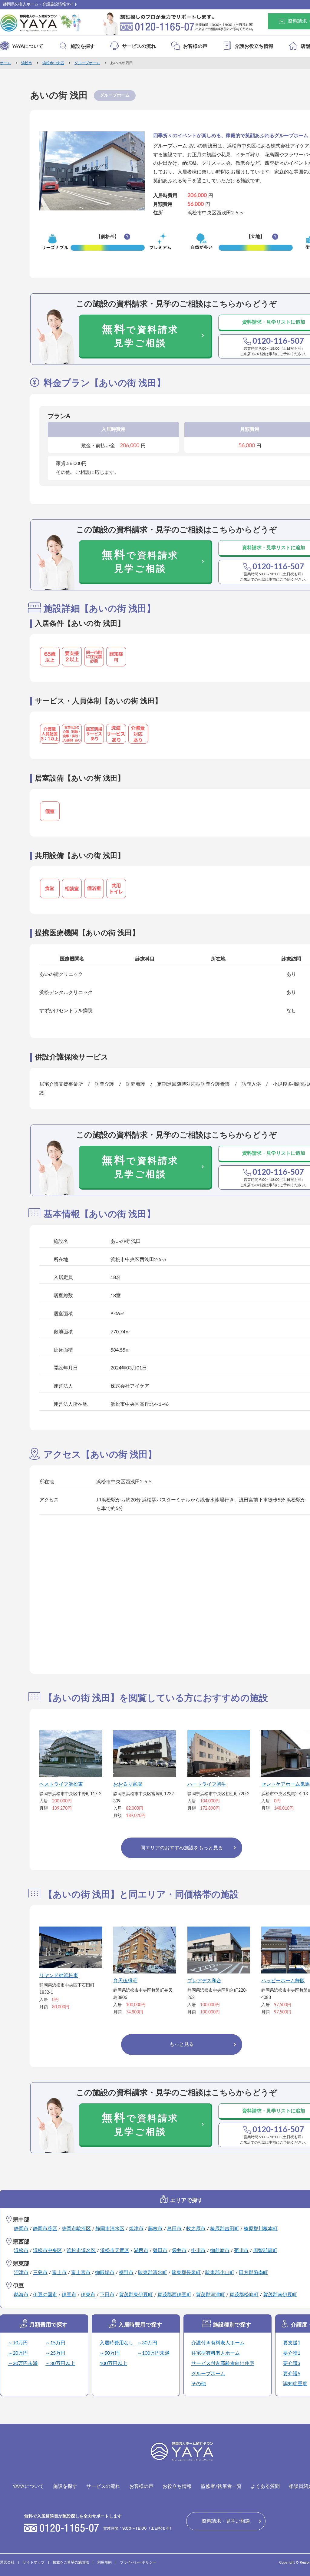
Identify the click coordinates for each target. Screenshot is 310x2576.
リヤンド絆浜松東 (59, 1976)
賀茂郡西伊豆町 (174, 2295)
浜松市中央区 (53, 63)
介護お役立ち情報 (254, 46)
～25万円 (55, 2353)
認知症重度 (295, 2384)
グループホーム (87, 63)
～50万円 (110, 2353)
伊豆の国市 (45, 2295)
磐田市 (160, 2251)
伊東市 (88, 2295)
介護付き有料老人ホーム (218, 2343)
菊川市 (241, 2251)
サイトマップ (34, 2562)
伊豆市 (69, 2295)
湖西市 (141, 2251)
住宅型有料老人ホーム (216, 2353)
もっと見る (182, 2044)
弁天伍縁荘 (125, 1981)
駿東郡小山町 (220, 2273)
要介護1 (292, 2353)
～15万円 (55, 2343)
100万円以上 (113, 2363)
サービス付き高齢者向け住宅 (223, 2363)
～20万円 (18, 2353)
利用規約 (104, 2562)
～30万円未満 (23, 2363)
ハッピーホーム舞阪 (283, 1981)
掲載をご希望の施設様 (71, 2562)
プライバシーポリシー (138, 2562)
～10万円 (18, 2343)
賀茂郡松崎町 (244, 2295)
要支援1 (292, 2343)
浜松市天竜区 (115, 2251)
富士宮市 (81, 2273)
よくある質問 (265, 2486)
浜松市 (27, 63)
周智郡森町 (265, 2251)
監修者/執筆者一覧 (221, 2486)
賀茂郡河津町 (210, 2295)
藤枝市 (155, 2229)
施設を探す (83, 46)
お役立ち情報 (177, 2486)
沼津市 (21, 2273)
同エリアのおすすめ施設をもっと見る (182, 1848)
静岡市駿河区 (76, 2229)
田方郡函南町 (253, 2273)
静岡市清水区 (110, 2229)
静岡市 (21, 2229)
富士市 (59, 2273)
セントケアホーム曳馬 (285, 1784)
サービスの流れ (139, 46)
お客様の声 (195, 46)
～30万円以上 (60, 2363)
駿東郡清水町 (153, 2273)
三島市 (40, 2273)
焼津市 (136, 2229)
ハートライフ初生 (207, 1784)
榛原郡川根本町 (261, 2229)
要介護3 (292, 2363)
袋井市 (179, 2251)
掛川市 (198, 2251)
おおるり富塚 (128, 1784)
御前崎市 (220, 2251)
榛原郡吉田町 (225, 2229)
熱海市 (21, 2295)
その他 (199, 2384)
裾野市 (126, 2273)
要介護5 (292, 2374)
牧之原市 (196, 2229)
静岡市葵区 (45, 2229)
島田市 (174, 2229)
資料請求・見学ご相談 (226, 2521)
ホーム (5, 63)
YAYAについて (28, 46)
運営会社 (7, 2562)
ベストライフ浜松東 (61, 1784)
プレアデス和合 (204, 1981)
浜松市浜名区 (81, 2251)
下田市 (107, 2295)
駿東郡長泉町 (186, 2273)
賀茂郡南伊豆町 (280, 2295)
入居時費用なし (117, 2343)
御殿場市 (105, 2273)
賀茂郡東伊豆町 (136, 2295)
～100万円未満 (153, 2353)
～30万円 (147, 2343)
